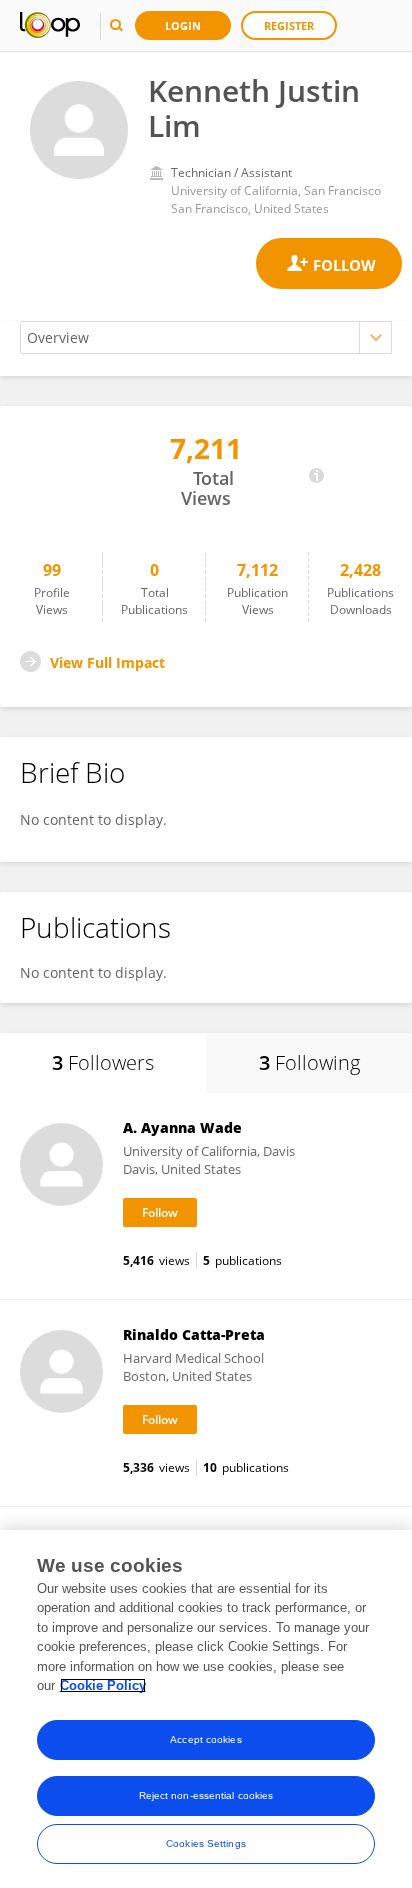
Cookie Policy (103, 1685)
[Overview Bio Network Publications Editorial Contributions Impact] (206, 337)
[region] (206, 1709)
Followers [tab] (103, 1062)
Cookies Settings (206, 1843)
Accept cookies (205, 1739)
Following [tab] (309, 1062)
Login (183, 25)
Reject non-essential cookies (206, 1795)
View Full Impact (107, 662)
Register (289, 25)
